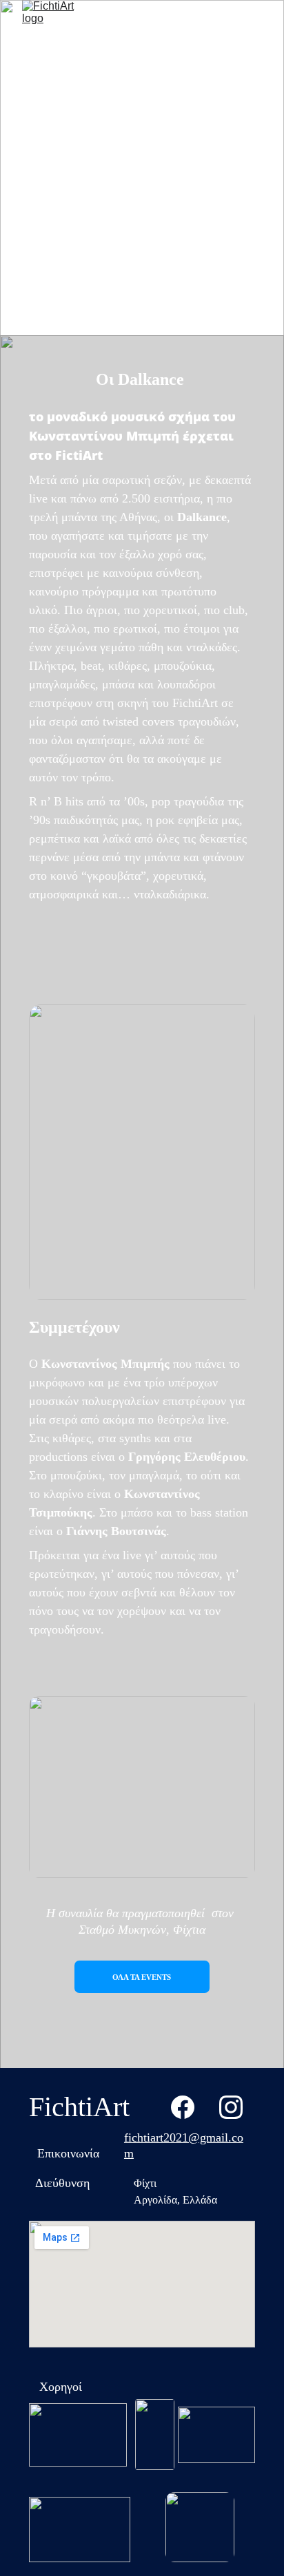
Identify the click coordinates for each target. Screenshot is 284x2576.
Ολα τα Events (142, 1977)
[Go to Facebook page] (183, 2107)
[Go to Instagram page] (231, 2107)
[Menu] (254, 27)
